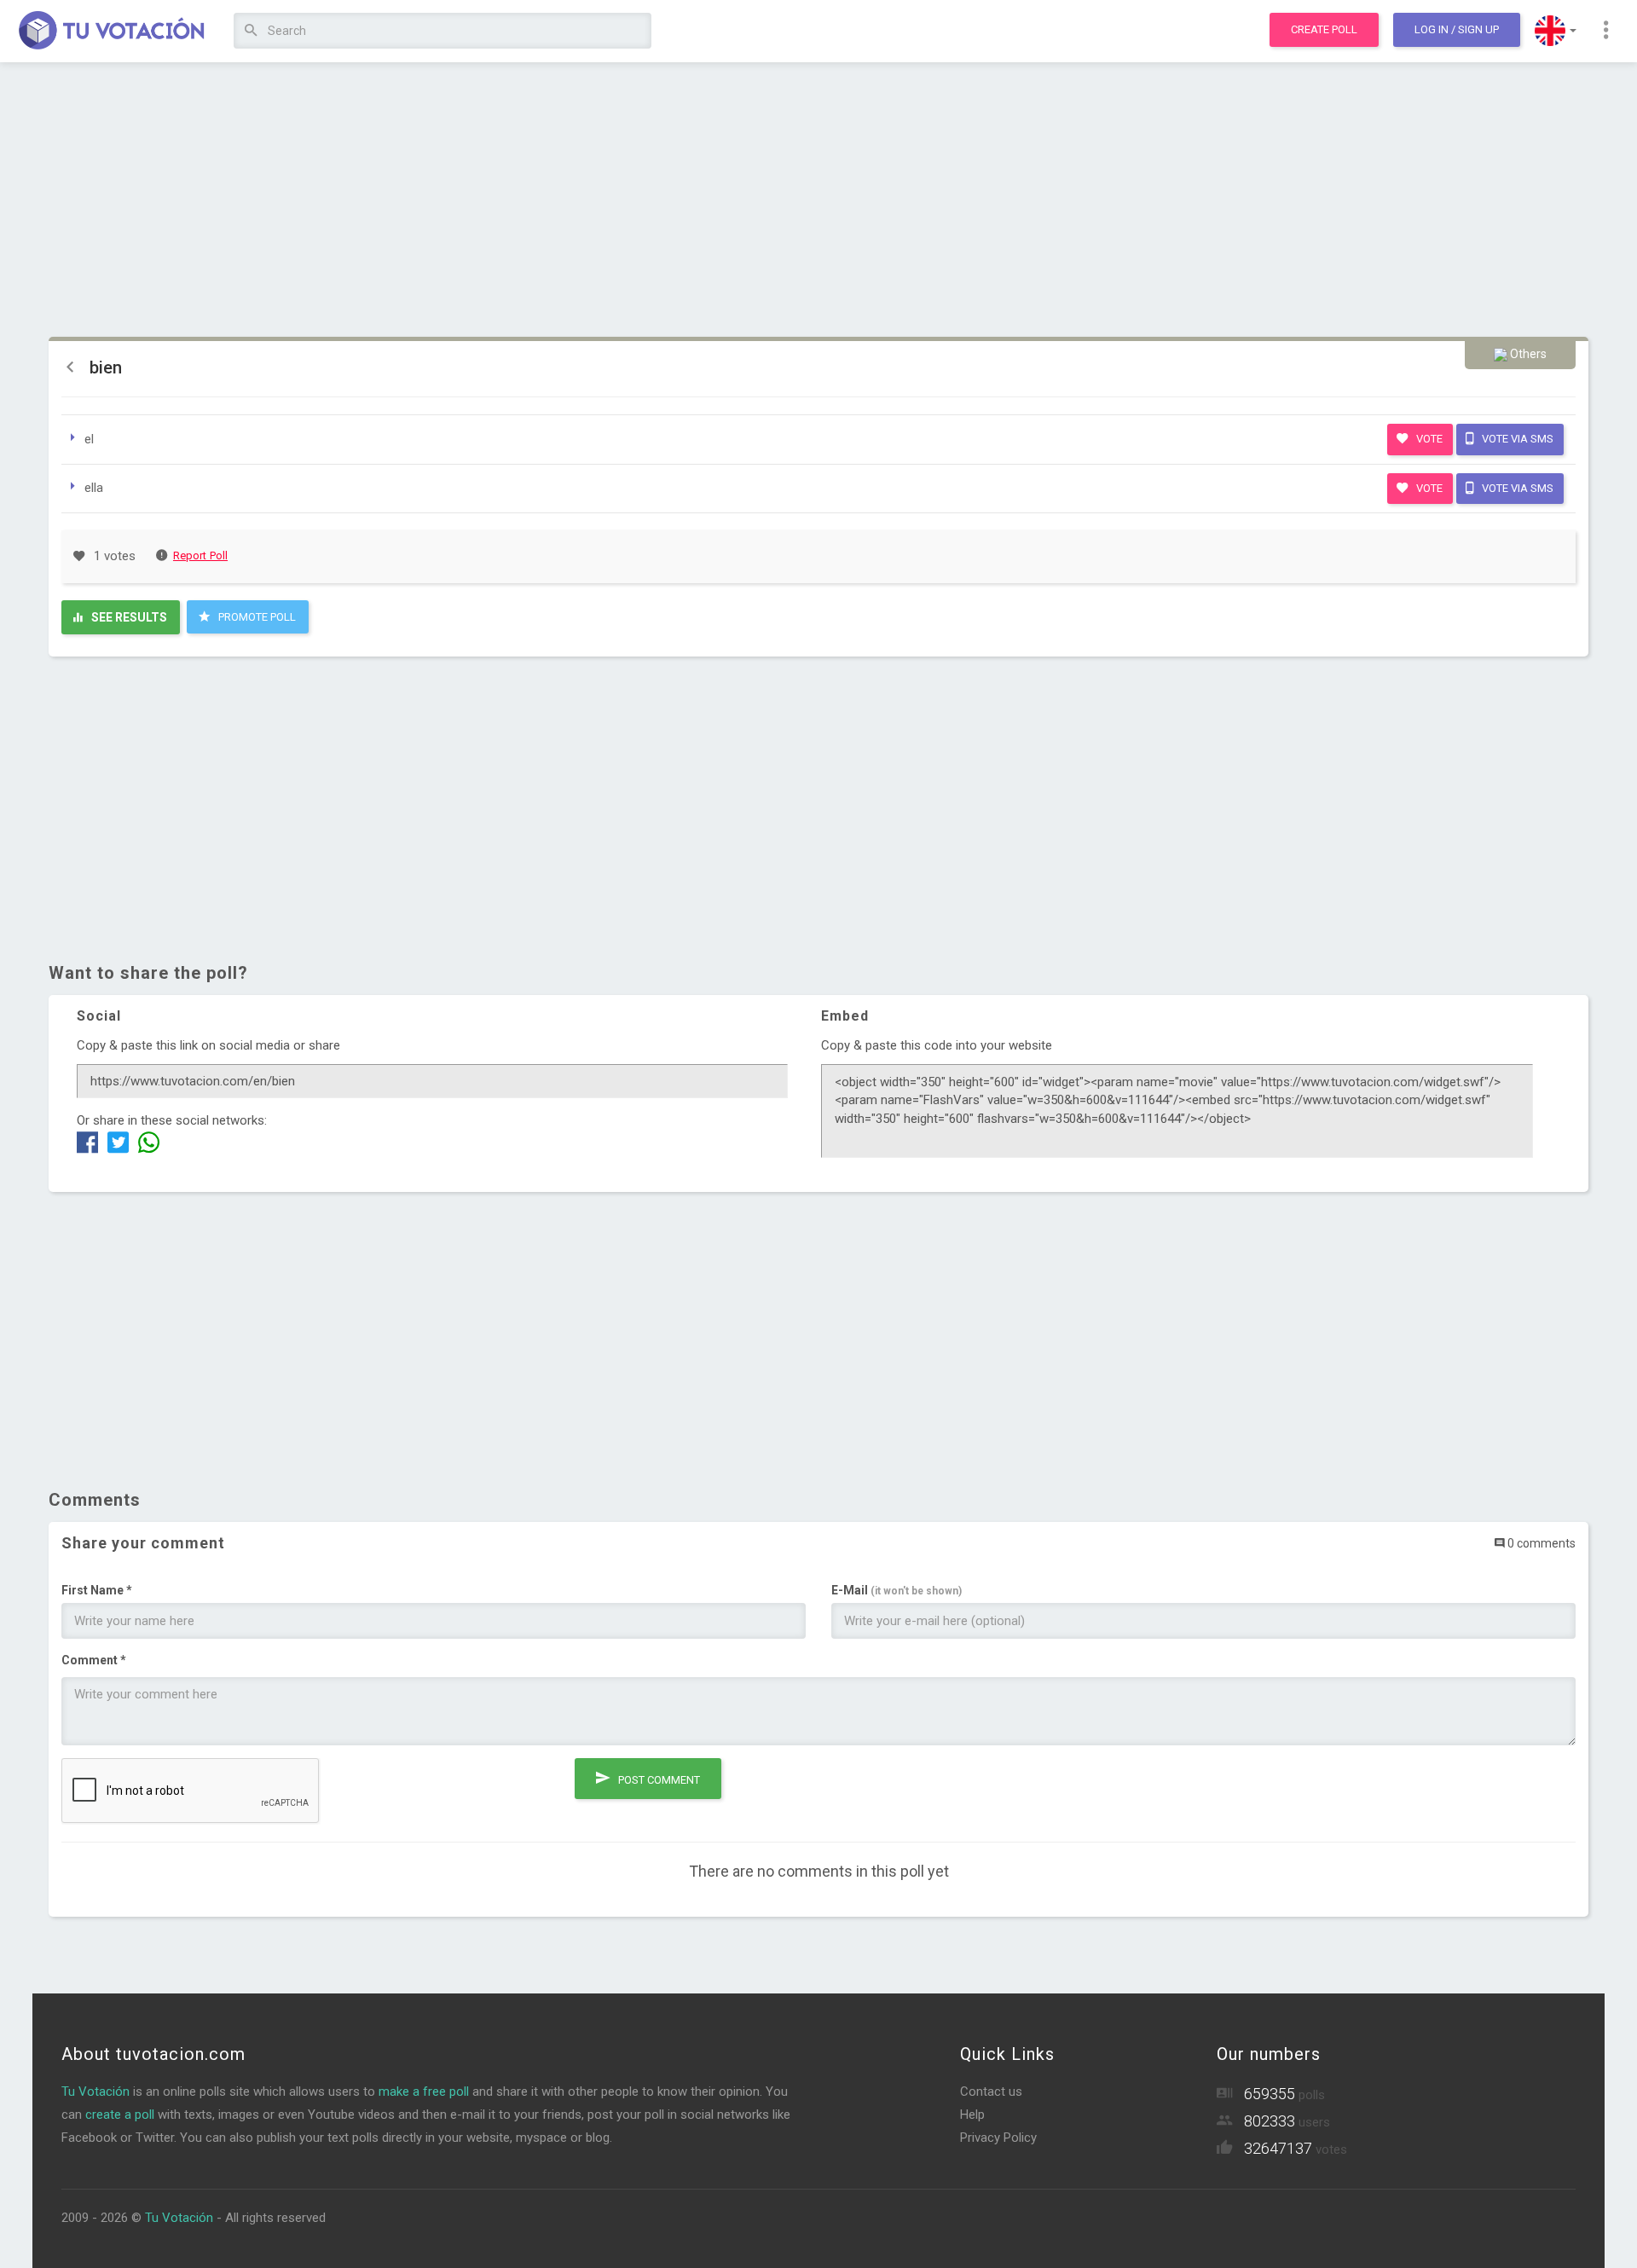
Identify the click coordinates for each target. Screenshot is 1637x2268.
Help (972, 2115)
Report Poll (200, 555)
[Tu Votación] (112, 32)
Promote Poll (256, 617)
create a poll (120, 2115)
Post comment (658, 1780)
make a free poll (424, 2092)
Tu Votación (95, 2092)
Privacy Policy (998, 2138)
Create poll (1324, 29)
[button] (1556, 31)
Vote (1428, 439)
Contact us (991, 2092)
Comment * (94, 1660)
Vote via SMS (1516, 439)
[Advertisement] (818, 200)
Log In (1457, 29)
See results (128, 617)
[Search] (251, 31)
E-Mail (897, 1590)
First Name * (97, 1590)
